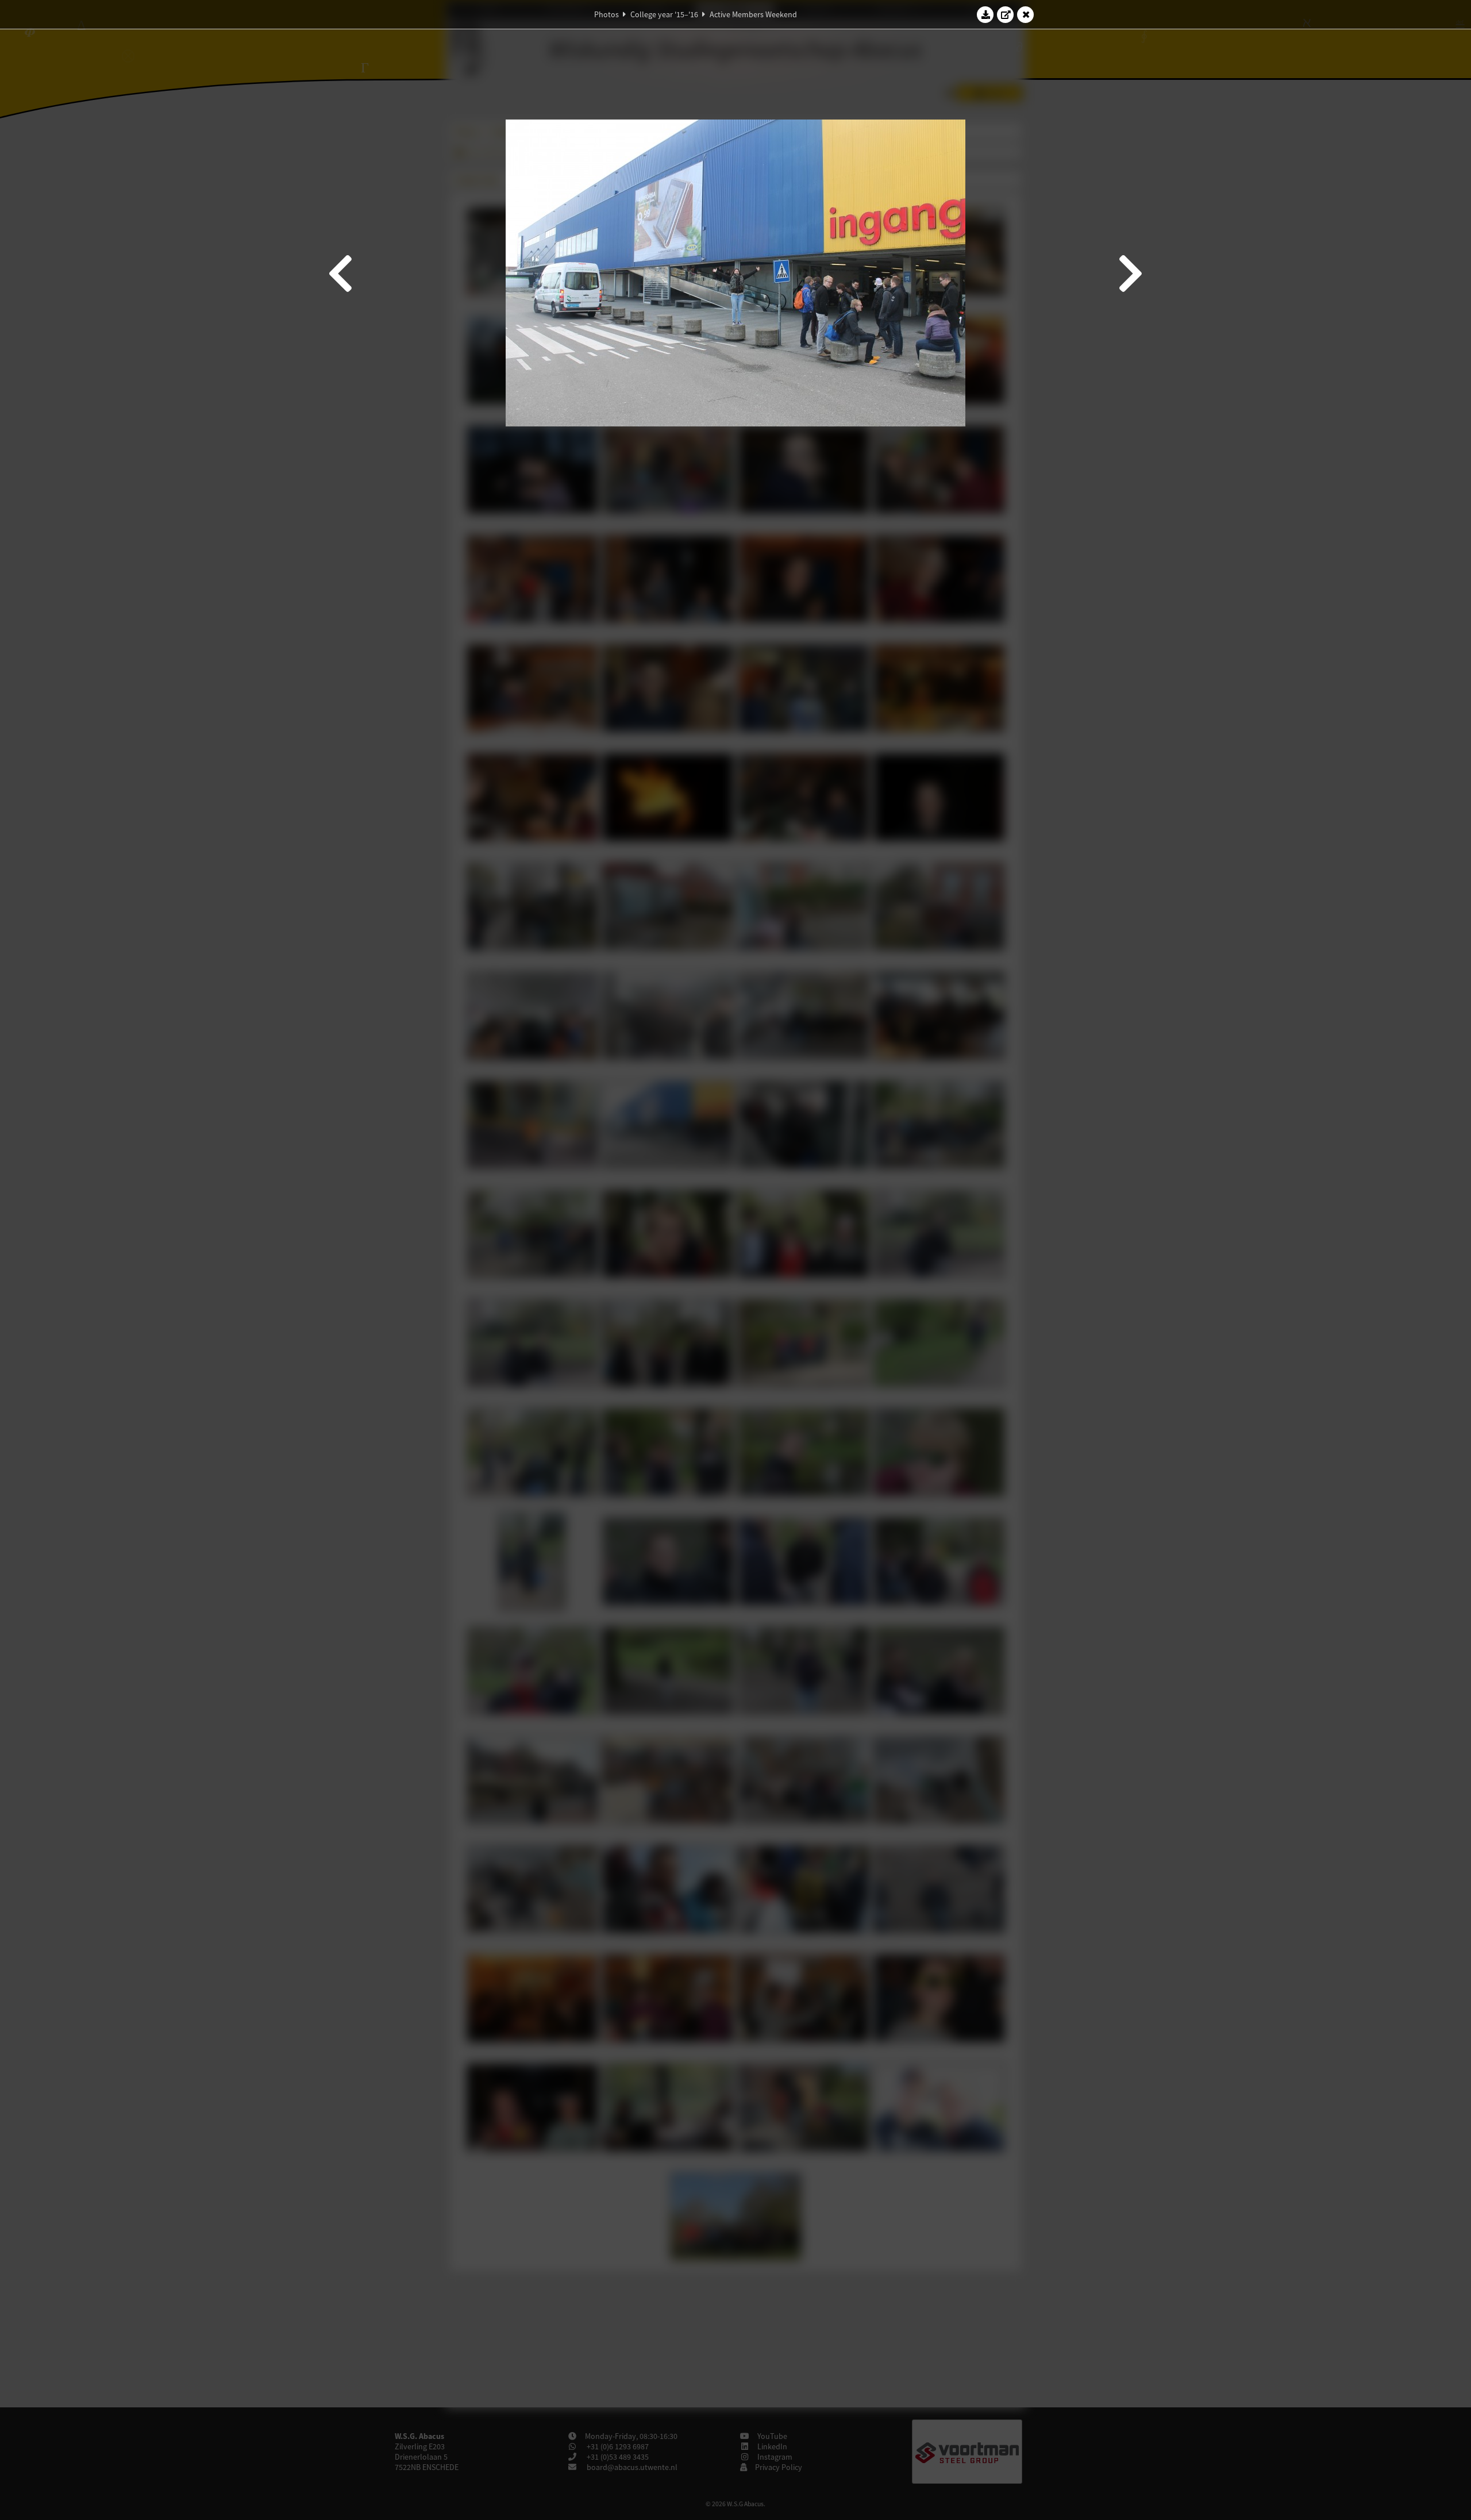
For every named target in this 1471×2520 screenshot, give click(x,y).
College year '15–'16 (664, 14)
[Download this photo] (985, 14)
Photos (607, 14)
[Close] (1026, 14)
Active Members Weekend (753, 14)
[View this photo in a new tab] (1006, 14)
